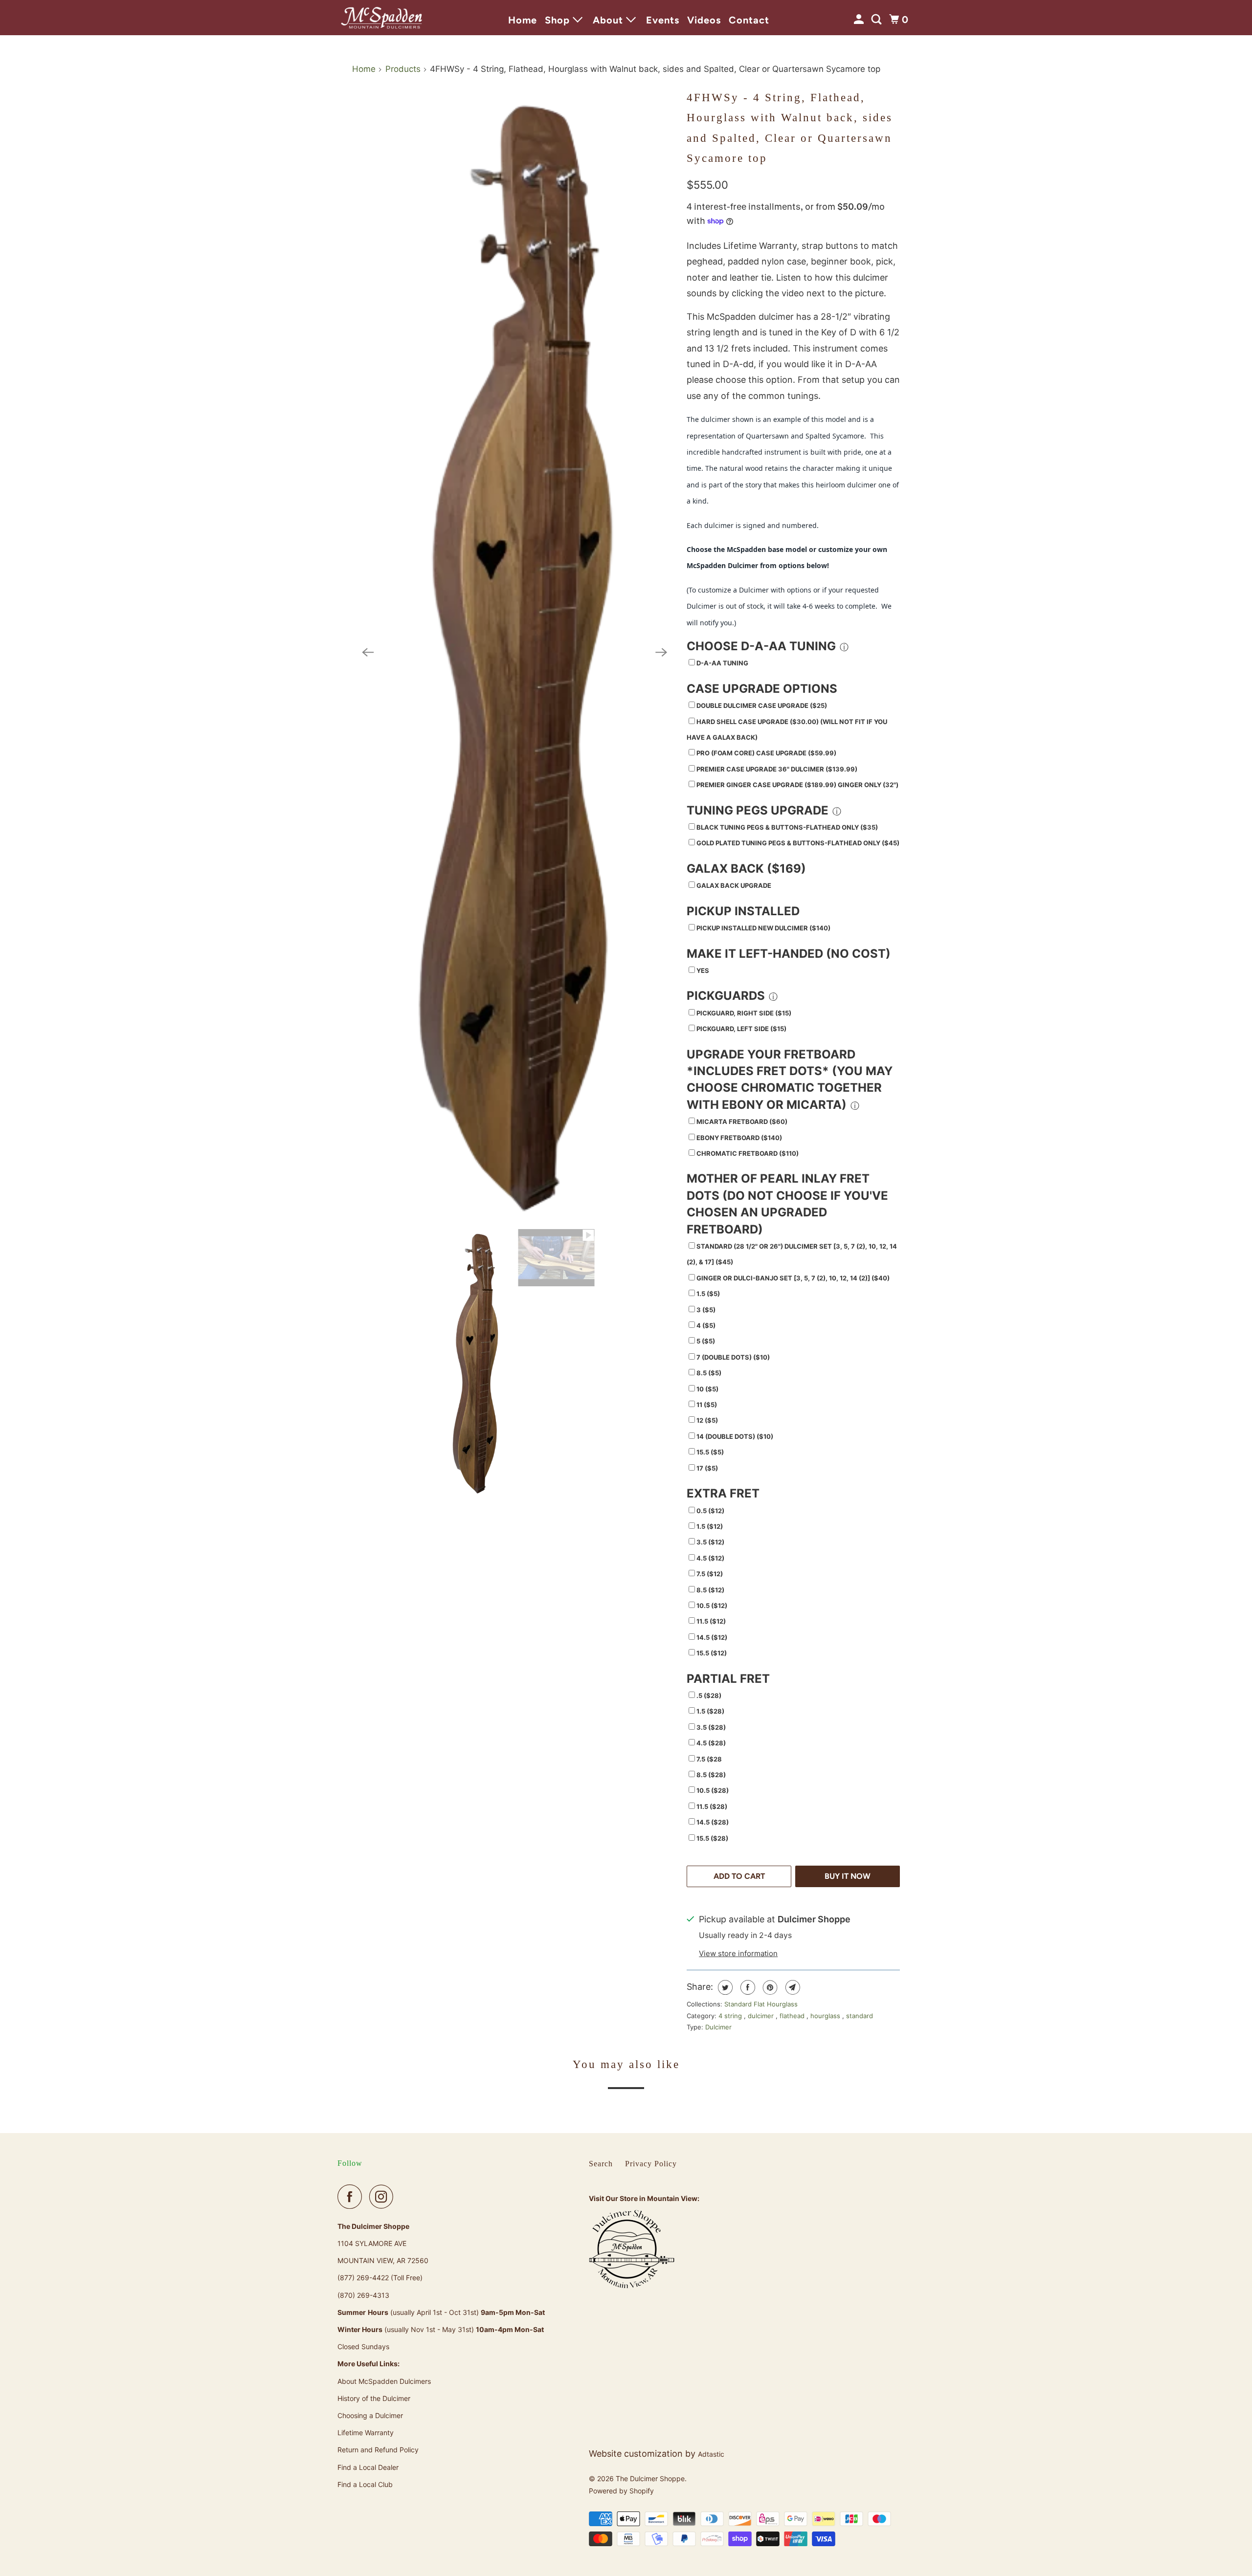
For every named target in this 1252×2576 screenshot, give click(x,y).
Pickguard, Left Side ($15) (741, 1029)
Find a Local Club (365, 2484)
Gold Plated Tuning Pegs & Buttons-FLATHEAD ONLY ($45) (798, 843)
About (609, 20)
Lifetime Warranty (366, 2433)
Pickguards (726, 996)
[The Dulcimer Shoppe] (381, 18)
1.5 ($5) (708, 1294)
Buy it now (848, 1876)
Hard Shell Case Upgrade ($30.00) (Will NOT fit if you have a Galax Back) (787, 729)
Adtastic (711, 2454)
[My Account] (860, 20)
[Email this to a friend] (792, 1987)
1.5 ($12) (710, 1526)
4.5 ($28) (711, 1743)
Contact (749, 20)
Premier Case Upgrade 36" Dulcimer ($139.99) (777, 769)
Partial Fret (728, 1679)
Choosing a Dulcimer (370, 2415)
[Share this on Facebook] (747, 1987)
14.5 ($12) (712, 1637)
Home (523, 20)
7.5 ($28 (709, 1759)
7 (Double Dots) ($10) (733, 1357)
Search (601, 2164)
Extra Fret (723, 1493)
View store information (738, 1953)
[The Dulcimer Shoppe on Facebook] (352, 2197)
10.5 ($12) (712, 1606)
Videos (704, 20)
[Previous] (368, 653)
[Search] (878, 20)
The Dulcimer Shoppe (650, 2478)
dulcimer (762, 2016)
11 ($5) (707, 1405)
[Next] (661, 653)
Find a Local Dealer (368, 2467)
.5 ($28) (709, 1695)
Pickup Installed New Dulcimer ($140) (763, 928)
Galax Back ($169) (746, 869)
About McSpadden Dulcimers (384, 2381)
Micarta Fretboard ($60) (742, 1122)
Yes (703, 970)
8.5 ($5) (709, 1373)
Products (403, 69)
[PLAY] (514, 653)
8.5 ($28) (711, 1775)
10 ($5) (707, 1389)
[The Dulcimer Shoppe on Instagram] (384, 2197)
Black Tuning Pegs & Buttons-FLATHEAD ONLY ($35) (787, 827)
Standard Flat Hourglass (761, 2004)
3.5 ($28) (711, 1727)
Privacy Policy (651, 2164)
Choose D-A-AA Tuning (761, 646)
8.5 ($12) (710, 1590)
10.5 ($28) (713, 1790)
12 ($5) (707, 1420)
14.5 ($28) (713, 1822)
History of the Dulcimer (374, 2398)
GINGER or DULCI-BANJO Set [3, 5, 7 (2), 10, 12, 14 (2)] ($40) (793, 1278)
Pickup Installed (743, 911)
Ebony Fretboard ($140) (739, 1138)
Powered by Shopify (621, 2491)
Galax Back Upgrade (734, 885)
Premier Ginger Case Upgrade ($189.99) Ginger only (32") (797, 785)
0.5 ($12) (710, 1511)
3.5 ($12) (710, 1542)
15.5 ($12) (712, 1653)
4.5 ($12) (710, 1558)
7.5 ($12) (710, 1574)
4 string (731, 2016)
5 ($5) (706, 1341)
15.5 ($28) (712, 1838)
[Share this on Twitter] (724, 1987)
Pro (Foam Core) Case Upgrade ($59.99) (766, 753)
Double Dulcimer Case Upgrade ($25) (762, 705)
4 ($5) (706, 1325)
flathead (793, 2016)
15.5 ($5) (710, 1452)
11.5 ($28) (712, 1806)
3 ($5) (706, 1310)
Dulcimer (718, 2027)
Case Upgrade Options (762, 689)
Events (663, 20)
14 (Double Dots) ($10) (735, 1436)
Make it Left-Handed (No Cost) (789, 954)
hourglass (826, 2016)
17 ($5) (707, 1468)
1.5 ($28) (710, 1711)
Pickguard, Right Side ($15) (744, 1013)
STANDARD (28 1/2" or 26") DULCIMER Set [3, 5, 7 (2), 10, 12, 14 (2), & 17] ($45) (792, 1254)
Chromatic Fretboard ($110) (748, 1153)
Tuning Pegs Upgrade (758, 810)
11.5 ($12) (711, 1621)
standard (860, 2016)
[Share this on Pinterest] (769, 1987)
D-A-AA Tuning (722, 663)
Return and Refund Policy (378, 2450)
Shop (559, 20)
